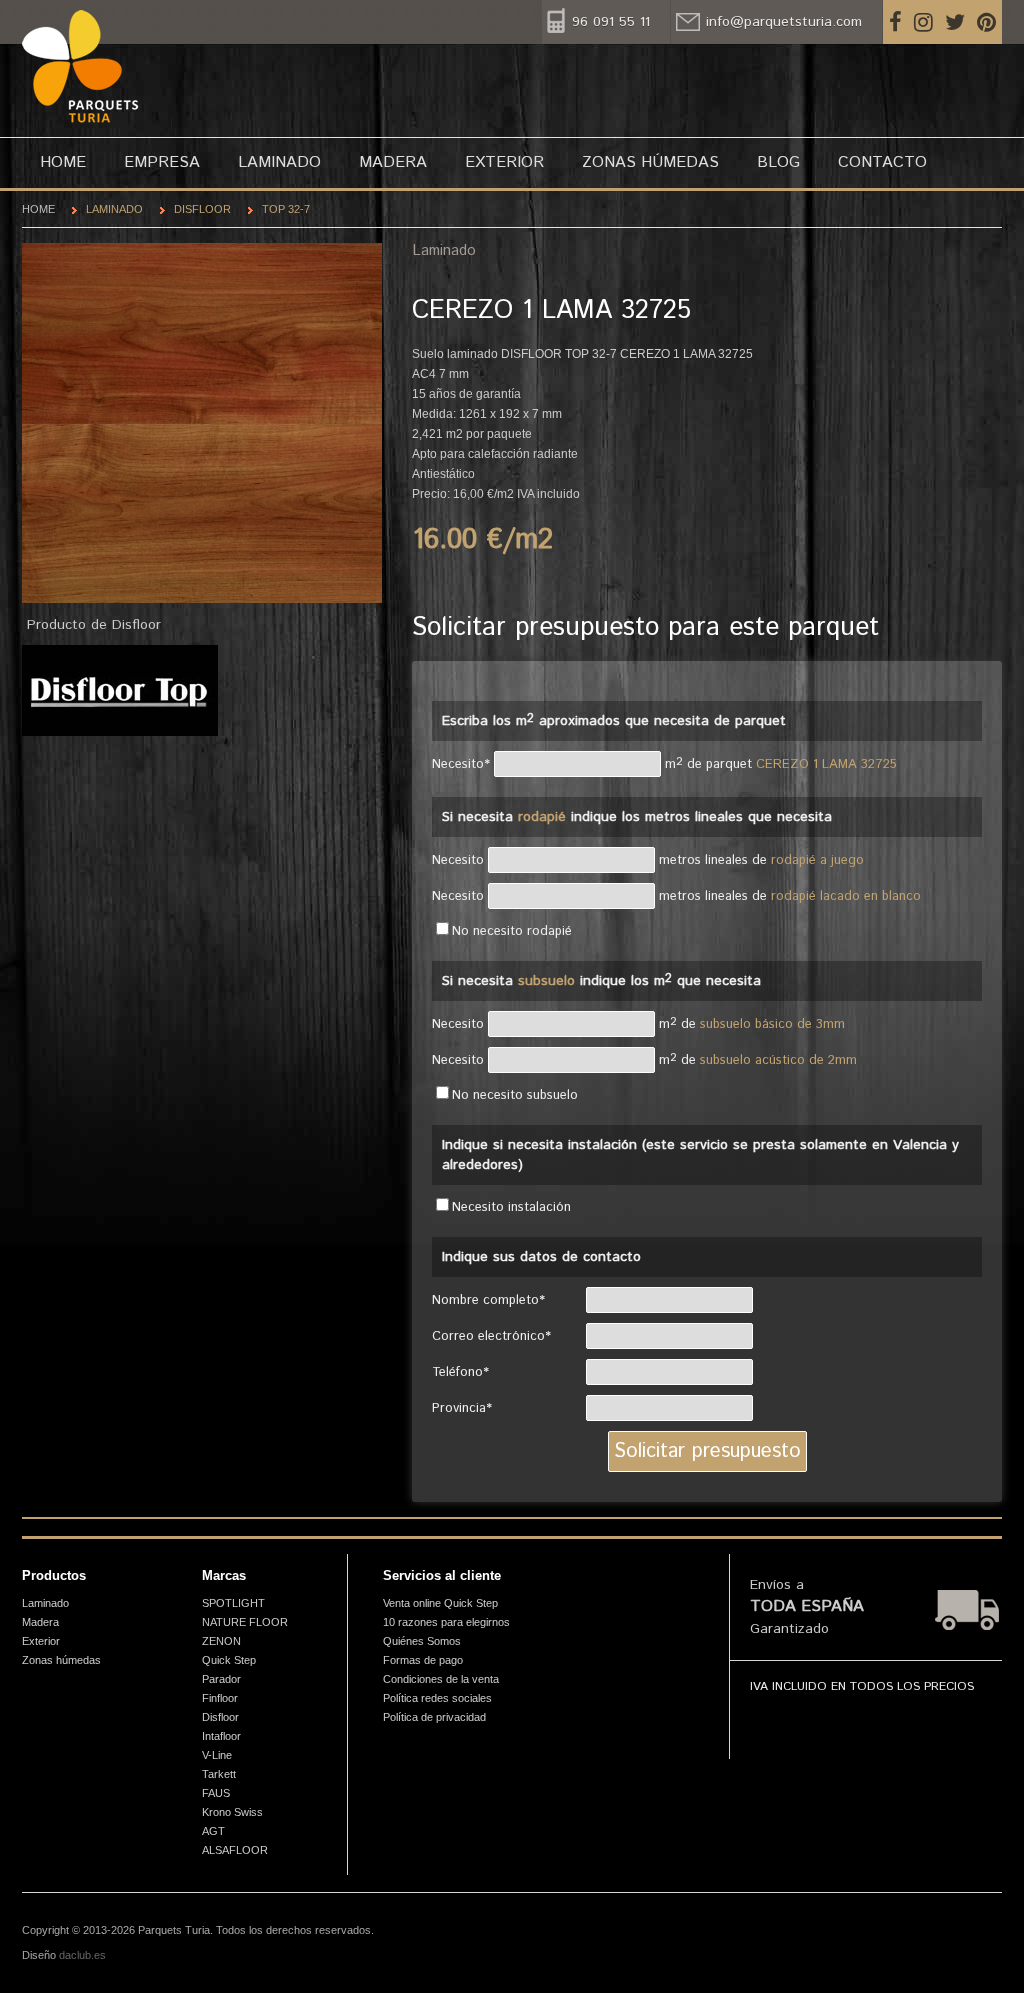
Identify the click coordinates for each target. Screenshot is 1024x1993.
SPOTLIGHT (233, 1603)
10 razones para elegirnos (446, 1622)
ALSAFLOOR (235, 1850)
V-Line (217, 1755)
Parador (221, 1679)
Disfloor (202, 209)
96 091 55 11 (611, 22)
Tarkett (219, 1774)
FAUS (216, 1793)
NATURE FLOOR (245, 1622)
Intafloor (221, 1736)
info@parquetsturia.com (784, 22)
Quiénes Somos (422, 1641)
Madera (393, 162)
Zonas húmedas (650, 162)
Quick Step (229, 1660)
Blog (778, 162)
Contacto (882, 162)
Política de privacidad (434, 1717)
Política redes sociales (437, 1698)
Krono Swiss (232, 1812)
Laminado (279, 162)
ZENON (221, 1641)
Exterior (504, 162)
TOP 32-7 (286, 209)
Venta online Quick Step (440, 1603)
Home (63, 162)
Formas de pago (423, 1660)
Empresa (162, 162)
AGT (213, 1831)
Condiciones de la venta (441, 1679)
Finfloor (220, 1698)
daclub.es (82, 1955)
